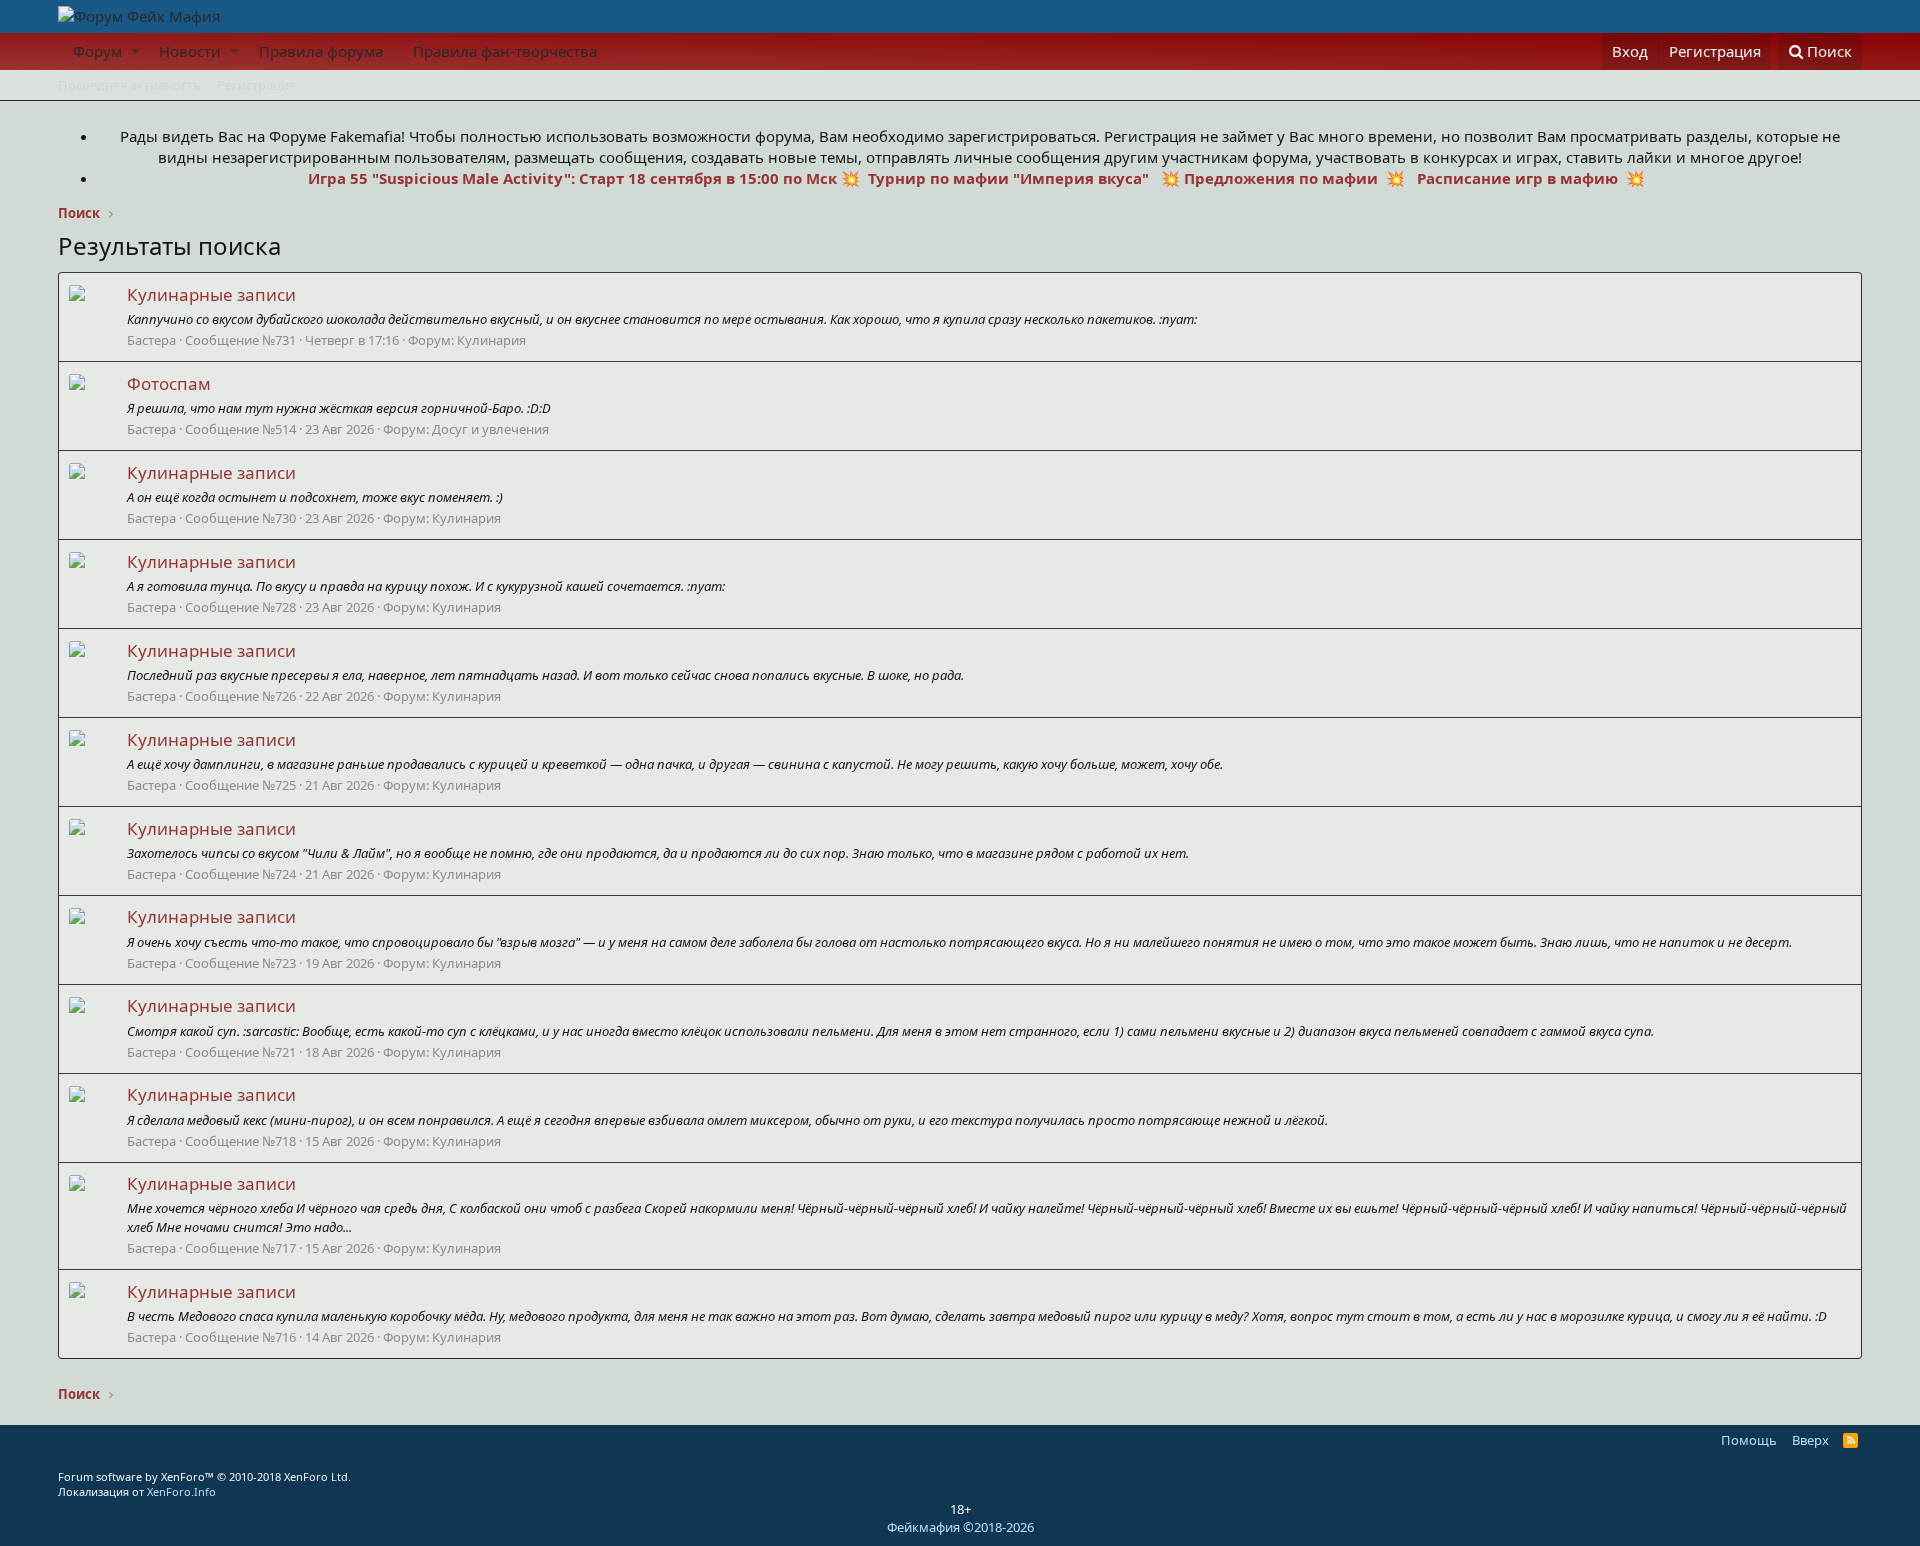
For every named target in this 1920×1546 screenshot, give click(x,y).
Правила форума (321, 51)
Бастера (151, 340)
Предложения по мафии (1281, 178)
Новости (190, 51)
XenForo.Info (181, 1491)
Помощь (1749, 1440)
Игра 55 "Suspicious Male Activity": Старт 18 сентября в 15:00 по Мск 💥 (586, 178)
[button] (135, 51)
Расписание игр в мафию (1515, 178)
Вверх (1810, 1440)
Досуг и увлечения (490, 429)
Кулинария (491, 340)
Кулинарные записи (211, 294)
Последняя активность (129, 85)
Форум (97, 51)
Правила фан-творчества (505, 51)
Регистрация (256, 85)
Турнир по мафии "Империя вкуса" (1006, 178)
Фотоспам (169, 383)
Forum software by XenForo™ (204, 1476)
